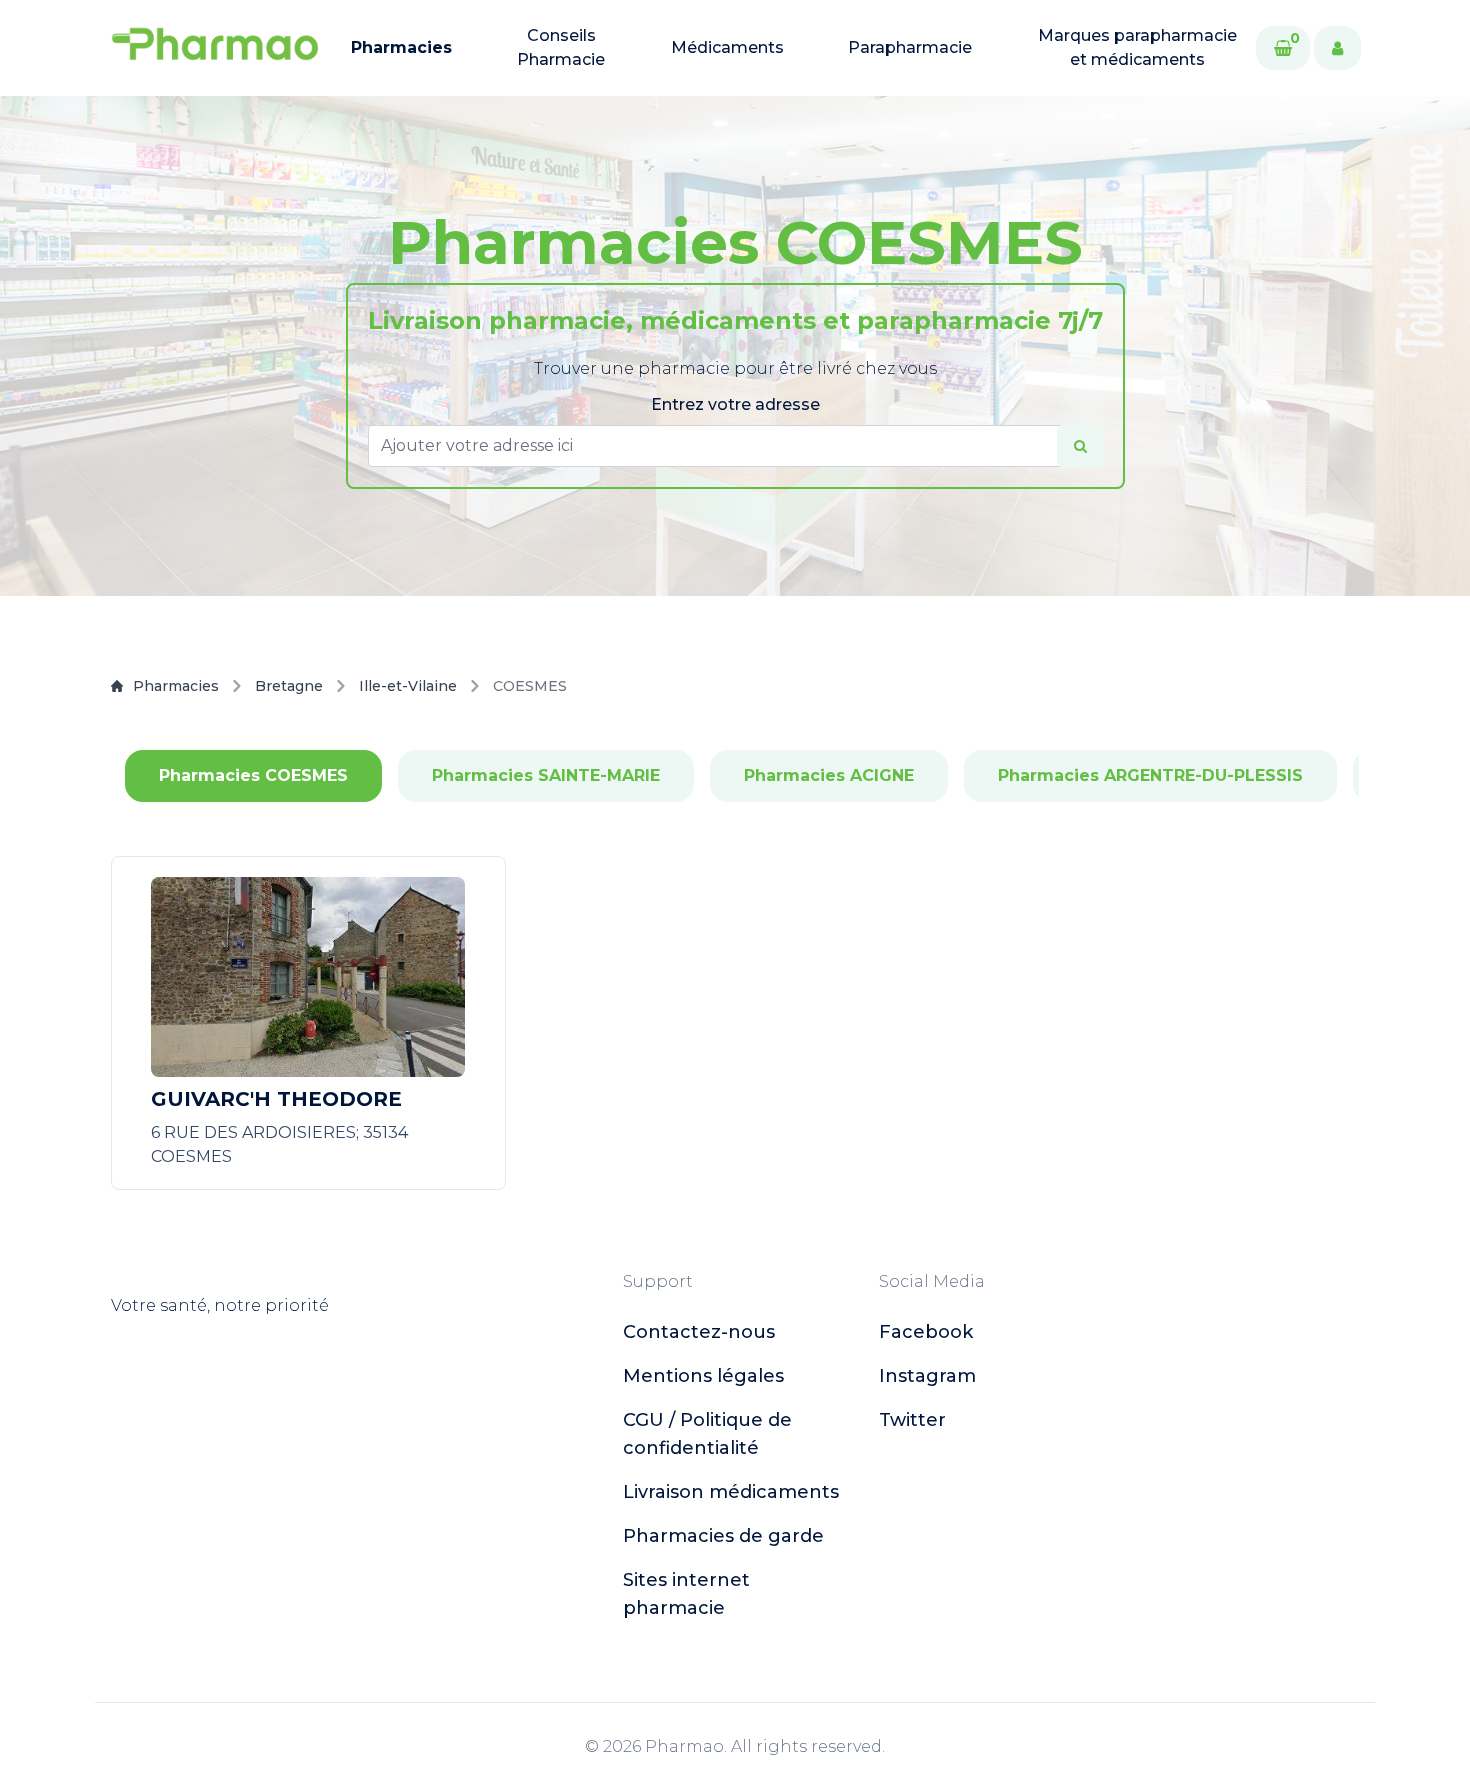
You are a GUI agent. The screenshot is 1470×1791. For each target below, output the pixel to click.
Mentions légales (703, 1376)
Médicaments (727, 47)
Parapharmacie (910, 47)
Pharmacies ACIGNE (829, 775)
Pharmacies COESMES (253, 775)
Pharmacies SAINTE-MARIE (546, 775)
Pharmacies (401, 47)
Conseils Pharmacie (561, 47)
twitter (912, 1420)
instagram (927, 1376)
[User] (1337, 48)
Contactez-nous (699, 1332)
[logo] (215, 48)
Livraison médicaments (731, 1492)
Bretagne (289, 686)
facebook (926, 1332)
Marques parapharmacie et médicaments (1137, 47)
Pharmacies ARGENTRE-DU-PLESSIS (1150, 775)
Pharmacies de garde (723, 1536)
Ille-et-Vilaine (408, 686)
